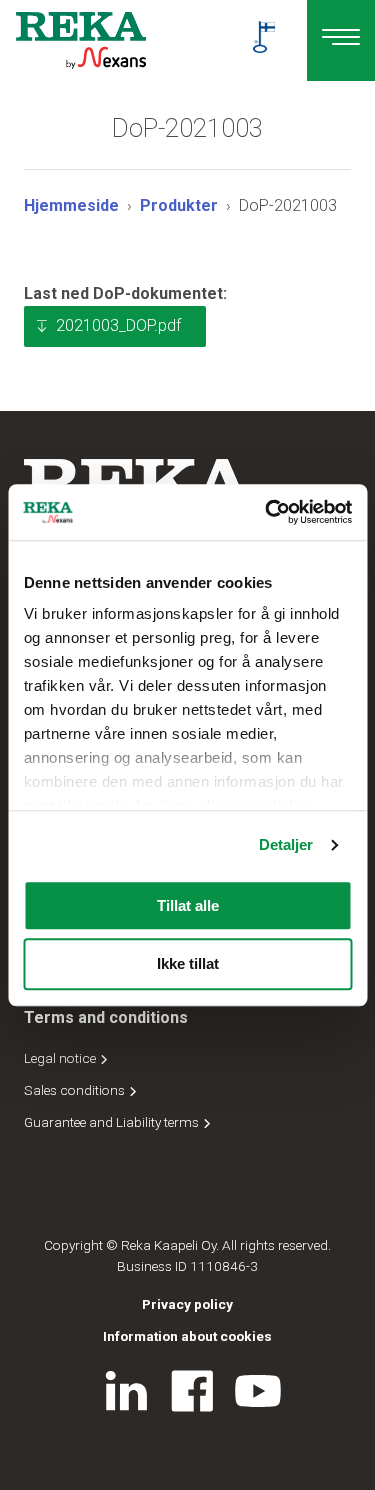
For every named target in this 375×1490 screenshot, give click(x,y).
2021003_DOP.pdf (118, 325)
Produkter (179, 205)
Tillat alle (188, 905)
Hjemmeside (71, 205)
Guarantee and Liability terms (113, 1122)
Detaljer (286, 844)
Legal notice (61, 1058)
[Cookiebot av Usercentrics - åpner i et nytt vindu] (267, 512)
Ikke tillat (188, 964)
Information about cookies (187, 1336)
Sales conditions (76, 1090)
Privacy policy (187, 1304)
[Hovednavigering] (341, 40)
